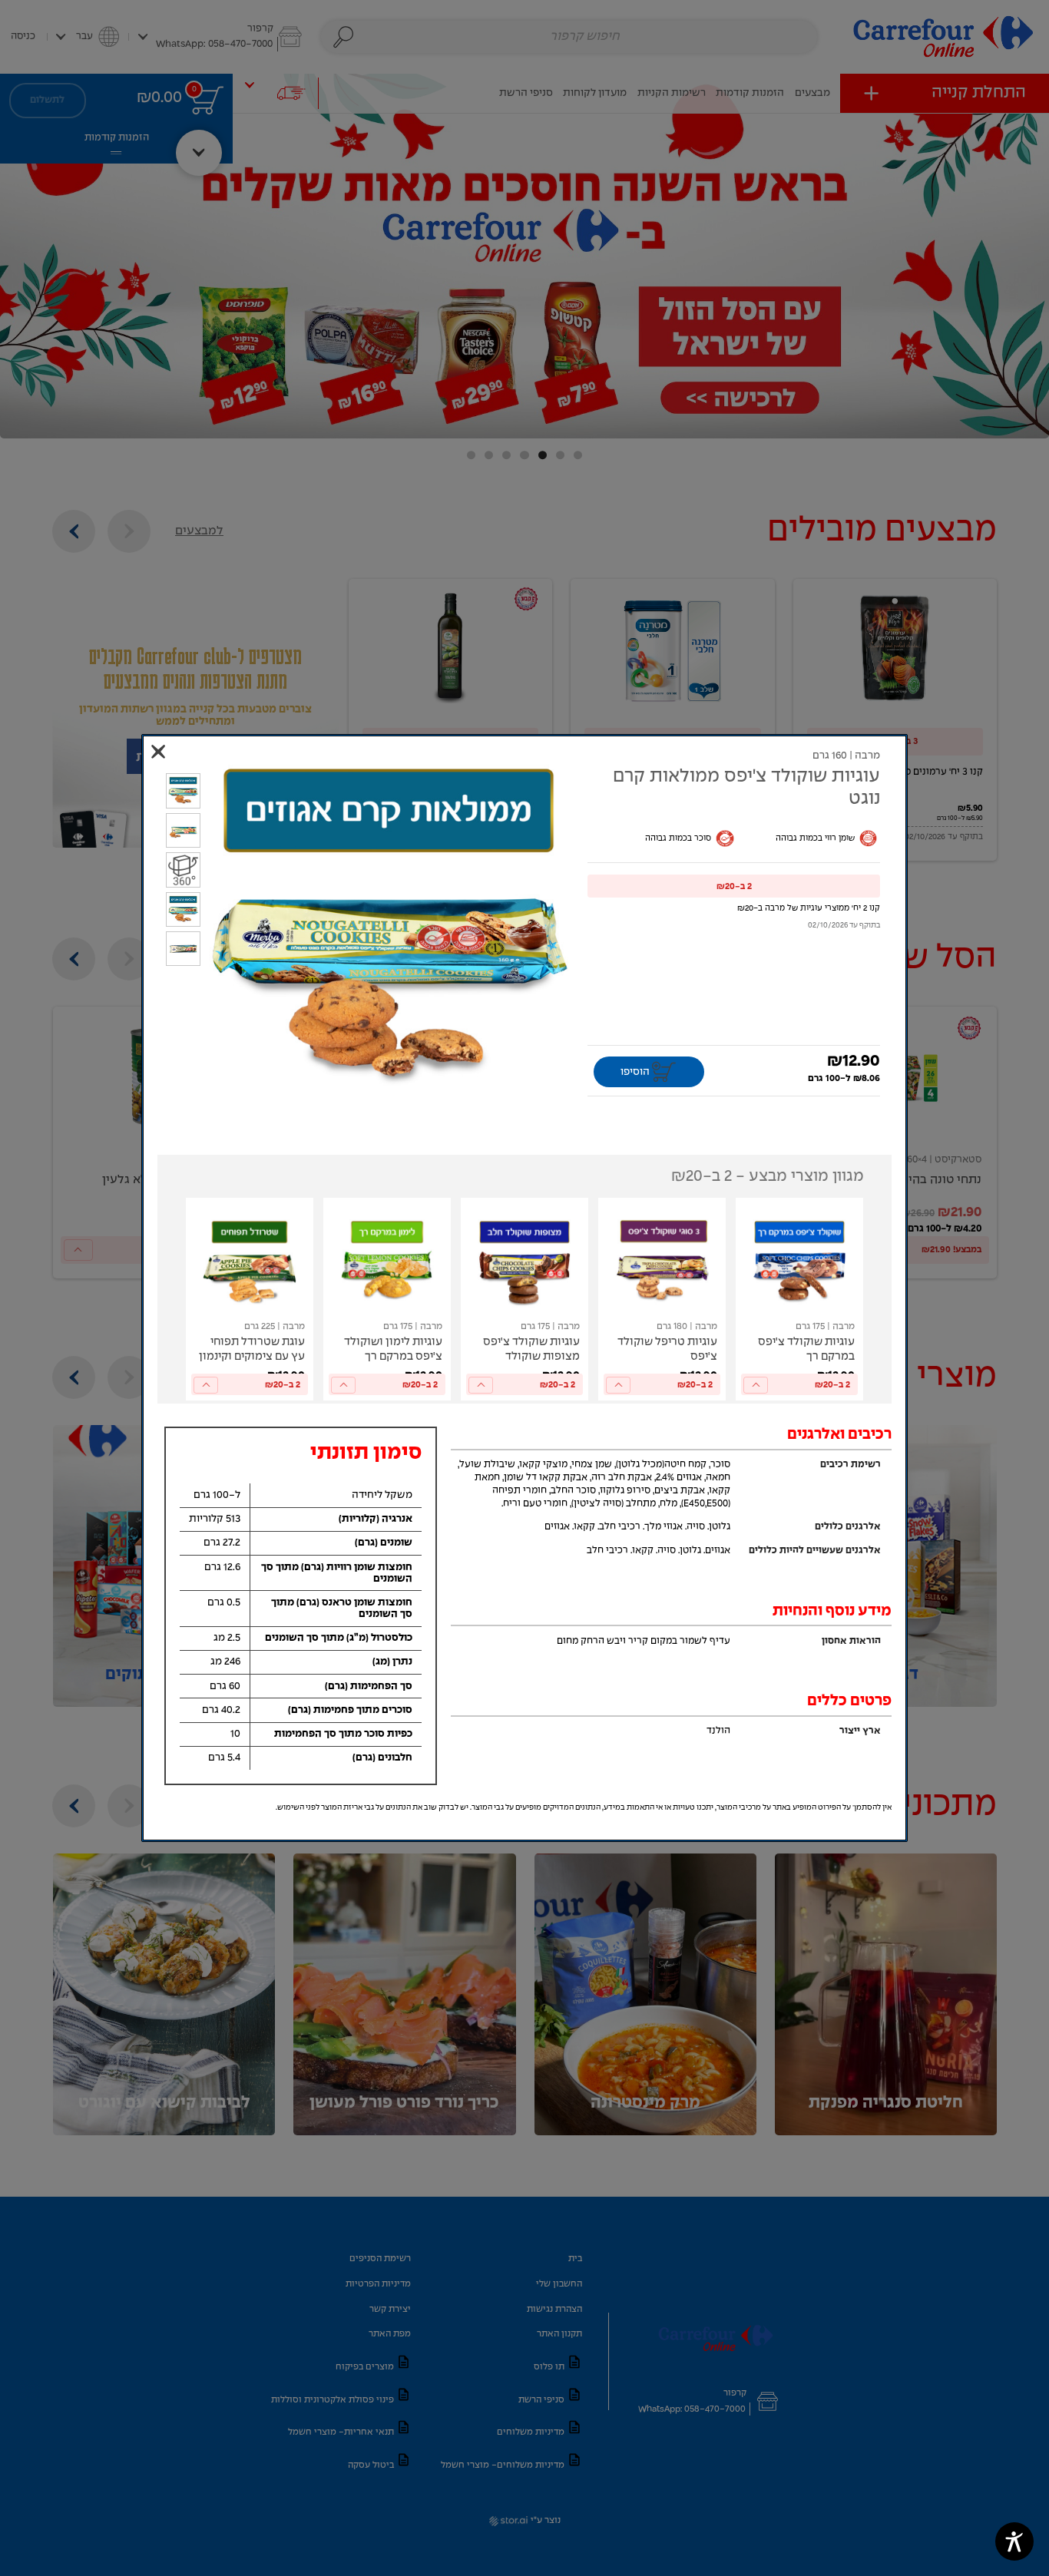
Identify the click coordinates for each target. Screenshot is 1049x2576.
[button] (734, 886)
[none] (799, 1299)
